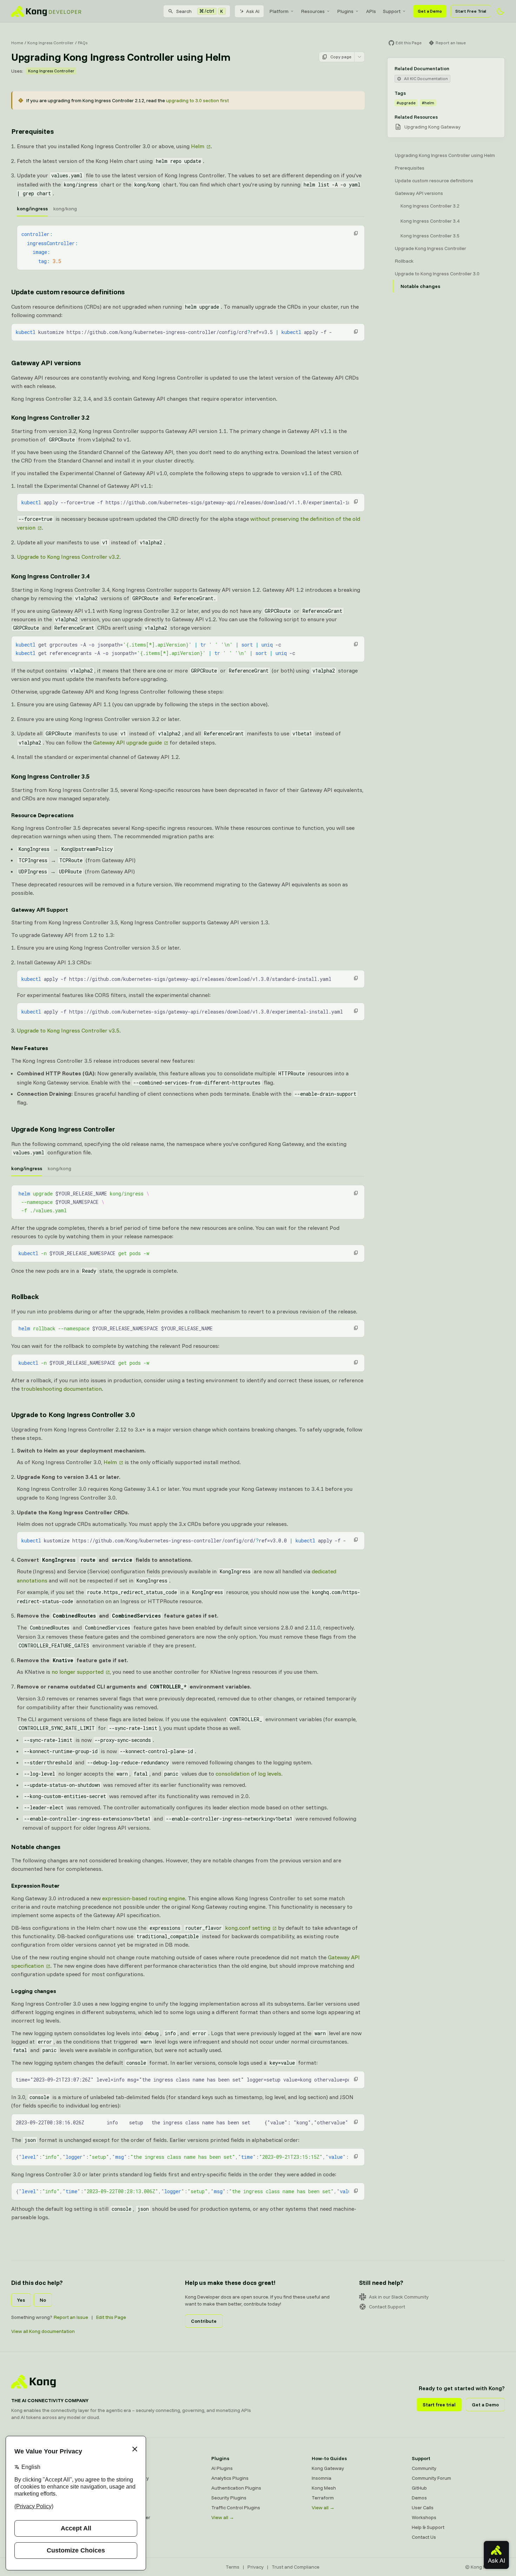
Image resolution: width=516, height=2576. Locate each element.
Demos (419, 2498)
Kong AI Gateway (130, 2478)
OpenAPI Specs (128, 2508)
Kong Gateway (127, 2468)
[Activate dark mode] (501, 11)
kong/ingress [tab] (32, 209)
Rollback (25, 1296)
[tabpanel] (191, 248)
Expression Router (35, 1886)
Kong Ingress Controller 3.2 (50, 417)
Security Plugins (229, 2498)
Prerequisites (32, 131)
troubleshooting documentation (61, 1389)
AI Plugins (222, 2468)
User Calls (423, 2508)
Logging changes (34, 1991)
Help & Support (428, 2527)
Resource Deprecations (42, 815)
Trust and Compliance (296, 2567)
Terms (233, 2567)
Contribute (204, 2321)
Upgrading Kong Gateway (432, 127)
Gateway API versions (46, 363)
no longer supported (78, 1672)
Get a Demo (430, 11)
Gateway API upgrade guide (127, 742)
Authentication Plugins (236, 2488)
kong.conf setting (228, 1928)
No (43, 2300)
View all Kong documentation (43, 2331)
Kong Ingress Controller (51, 43)
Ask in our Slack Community (399, 2297)
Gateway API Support (40, 910)
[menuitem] (282, 11)
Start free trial (439, 2405)
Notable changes (36, 1847)
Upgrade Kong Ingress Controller (63, 1129)
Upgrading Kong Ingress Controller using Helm (445, 155)
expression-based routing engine (144, 1898)
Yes (21, 2300)
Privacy (256, 2567)
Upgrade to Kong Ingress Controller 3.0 (73, 1414)
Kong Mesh (123, 2488)
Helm (198, 146)
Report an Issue (71, 2317)
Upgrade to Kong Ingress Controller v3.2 (68, 557)
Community (424, 2468)
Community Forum (431, 2478)
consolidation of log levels (248, 1774)
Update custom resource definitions (68, 292)
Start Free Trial (471, 11)
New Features (30, 1048)
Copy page (341, 57)
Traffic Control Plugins (236, 2508)
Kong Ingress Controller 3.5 (50, 776)
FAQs (83, 43)
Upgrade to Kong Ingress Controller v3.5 (68, 1030)
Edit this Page (111, 2317)
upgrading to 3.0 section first (197, 100)
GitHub (419, 2488)
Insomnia (121, 2498)
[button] (356, 233)
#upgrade (406, 103)
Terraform (323, 2498)
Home (17, 43)
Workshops (424, 2517)
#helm (428, 103)
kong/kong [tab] (65, 209)
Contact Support (387, 2307)
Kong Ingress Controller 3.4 (50, 576)
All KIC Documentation (426, 78)
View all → (223, 2517)
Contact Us (424, 2537)
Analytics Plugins (230, 2478)
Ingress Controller (131, 2517)
